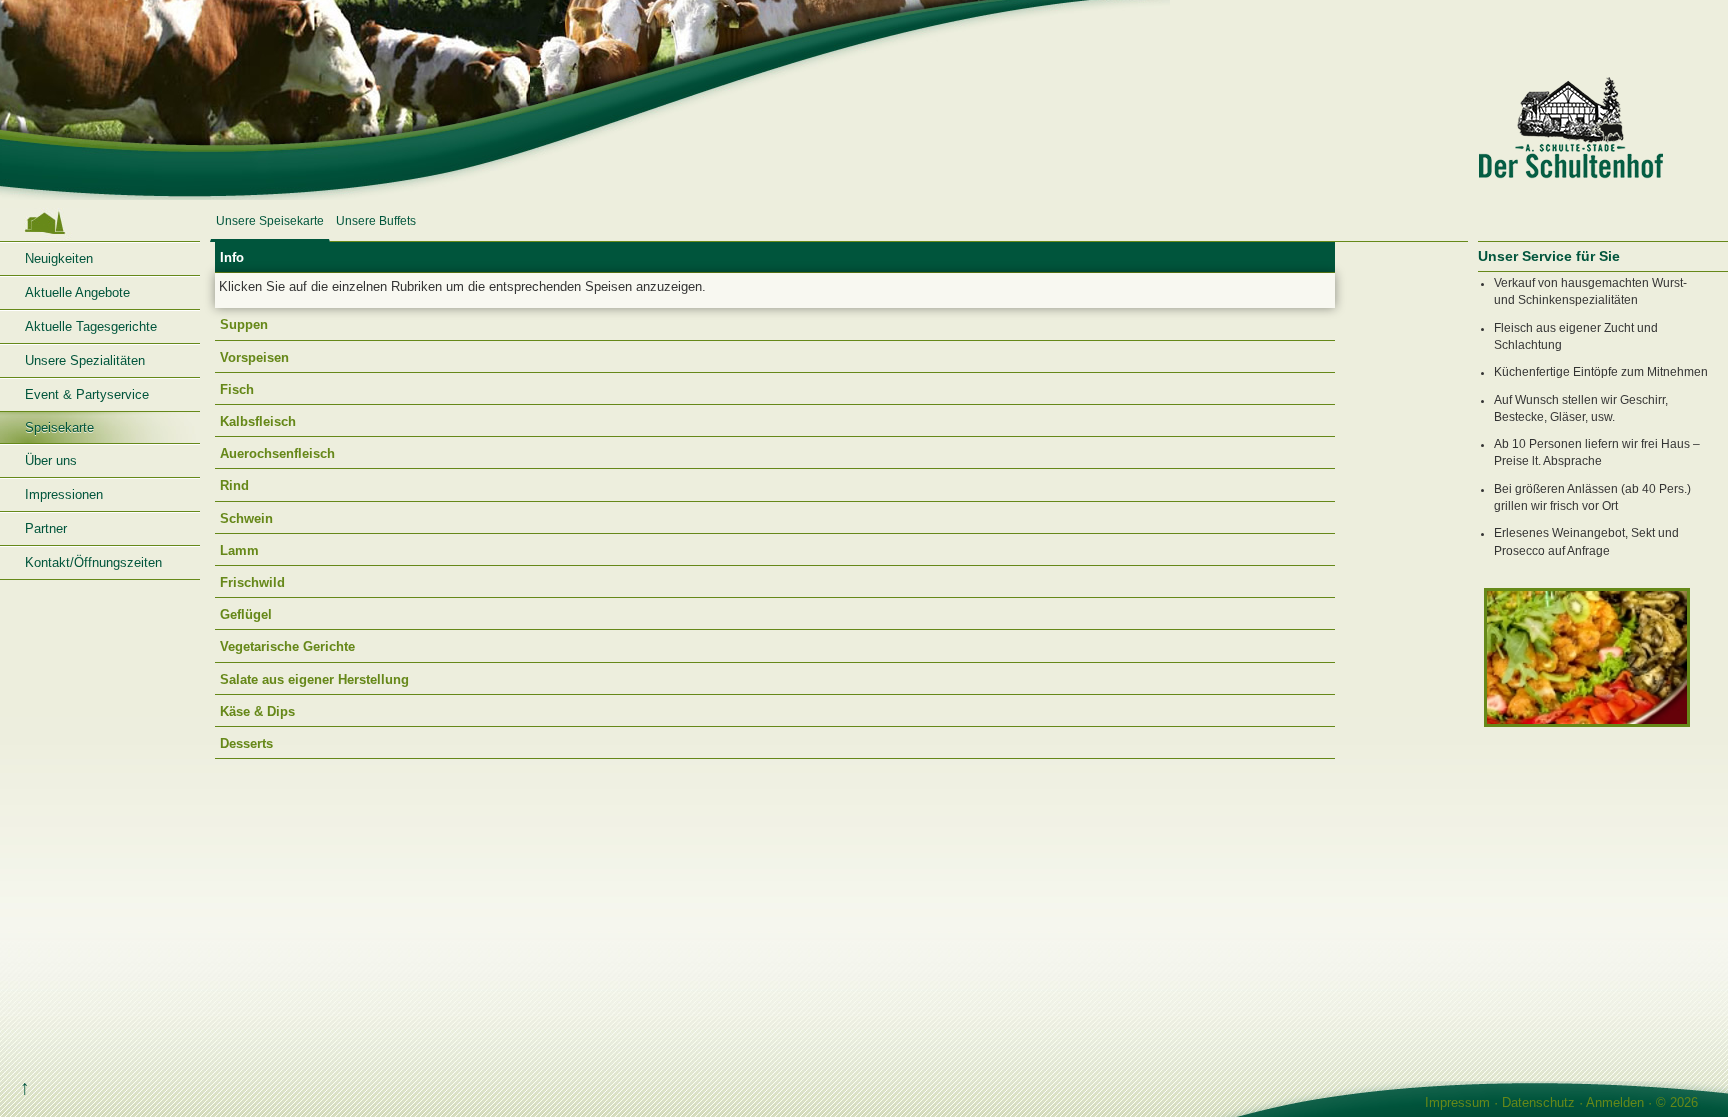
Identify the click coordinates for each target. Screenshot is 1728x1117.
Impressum (1457, 1102)
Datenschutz (1538, 1102)
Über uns (51, 460)
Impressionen (64, 494)
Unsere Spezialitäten (85, 360)
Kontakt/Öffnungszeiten (93, 562)
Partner (46, 528)
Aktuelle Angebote (77, 292)
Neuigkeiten (59, 258)
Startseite (100, 223)
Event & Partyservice (87, 394)
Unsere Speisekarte (270, 221)
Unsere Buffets (376, 221)
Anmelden (1615, 1102)
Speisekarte (59, 427)
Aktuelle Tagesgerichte (91, 326)
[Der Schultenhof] (864, 100)
